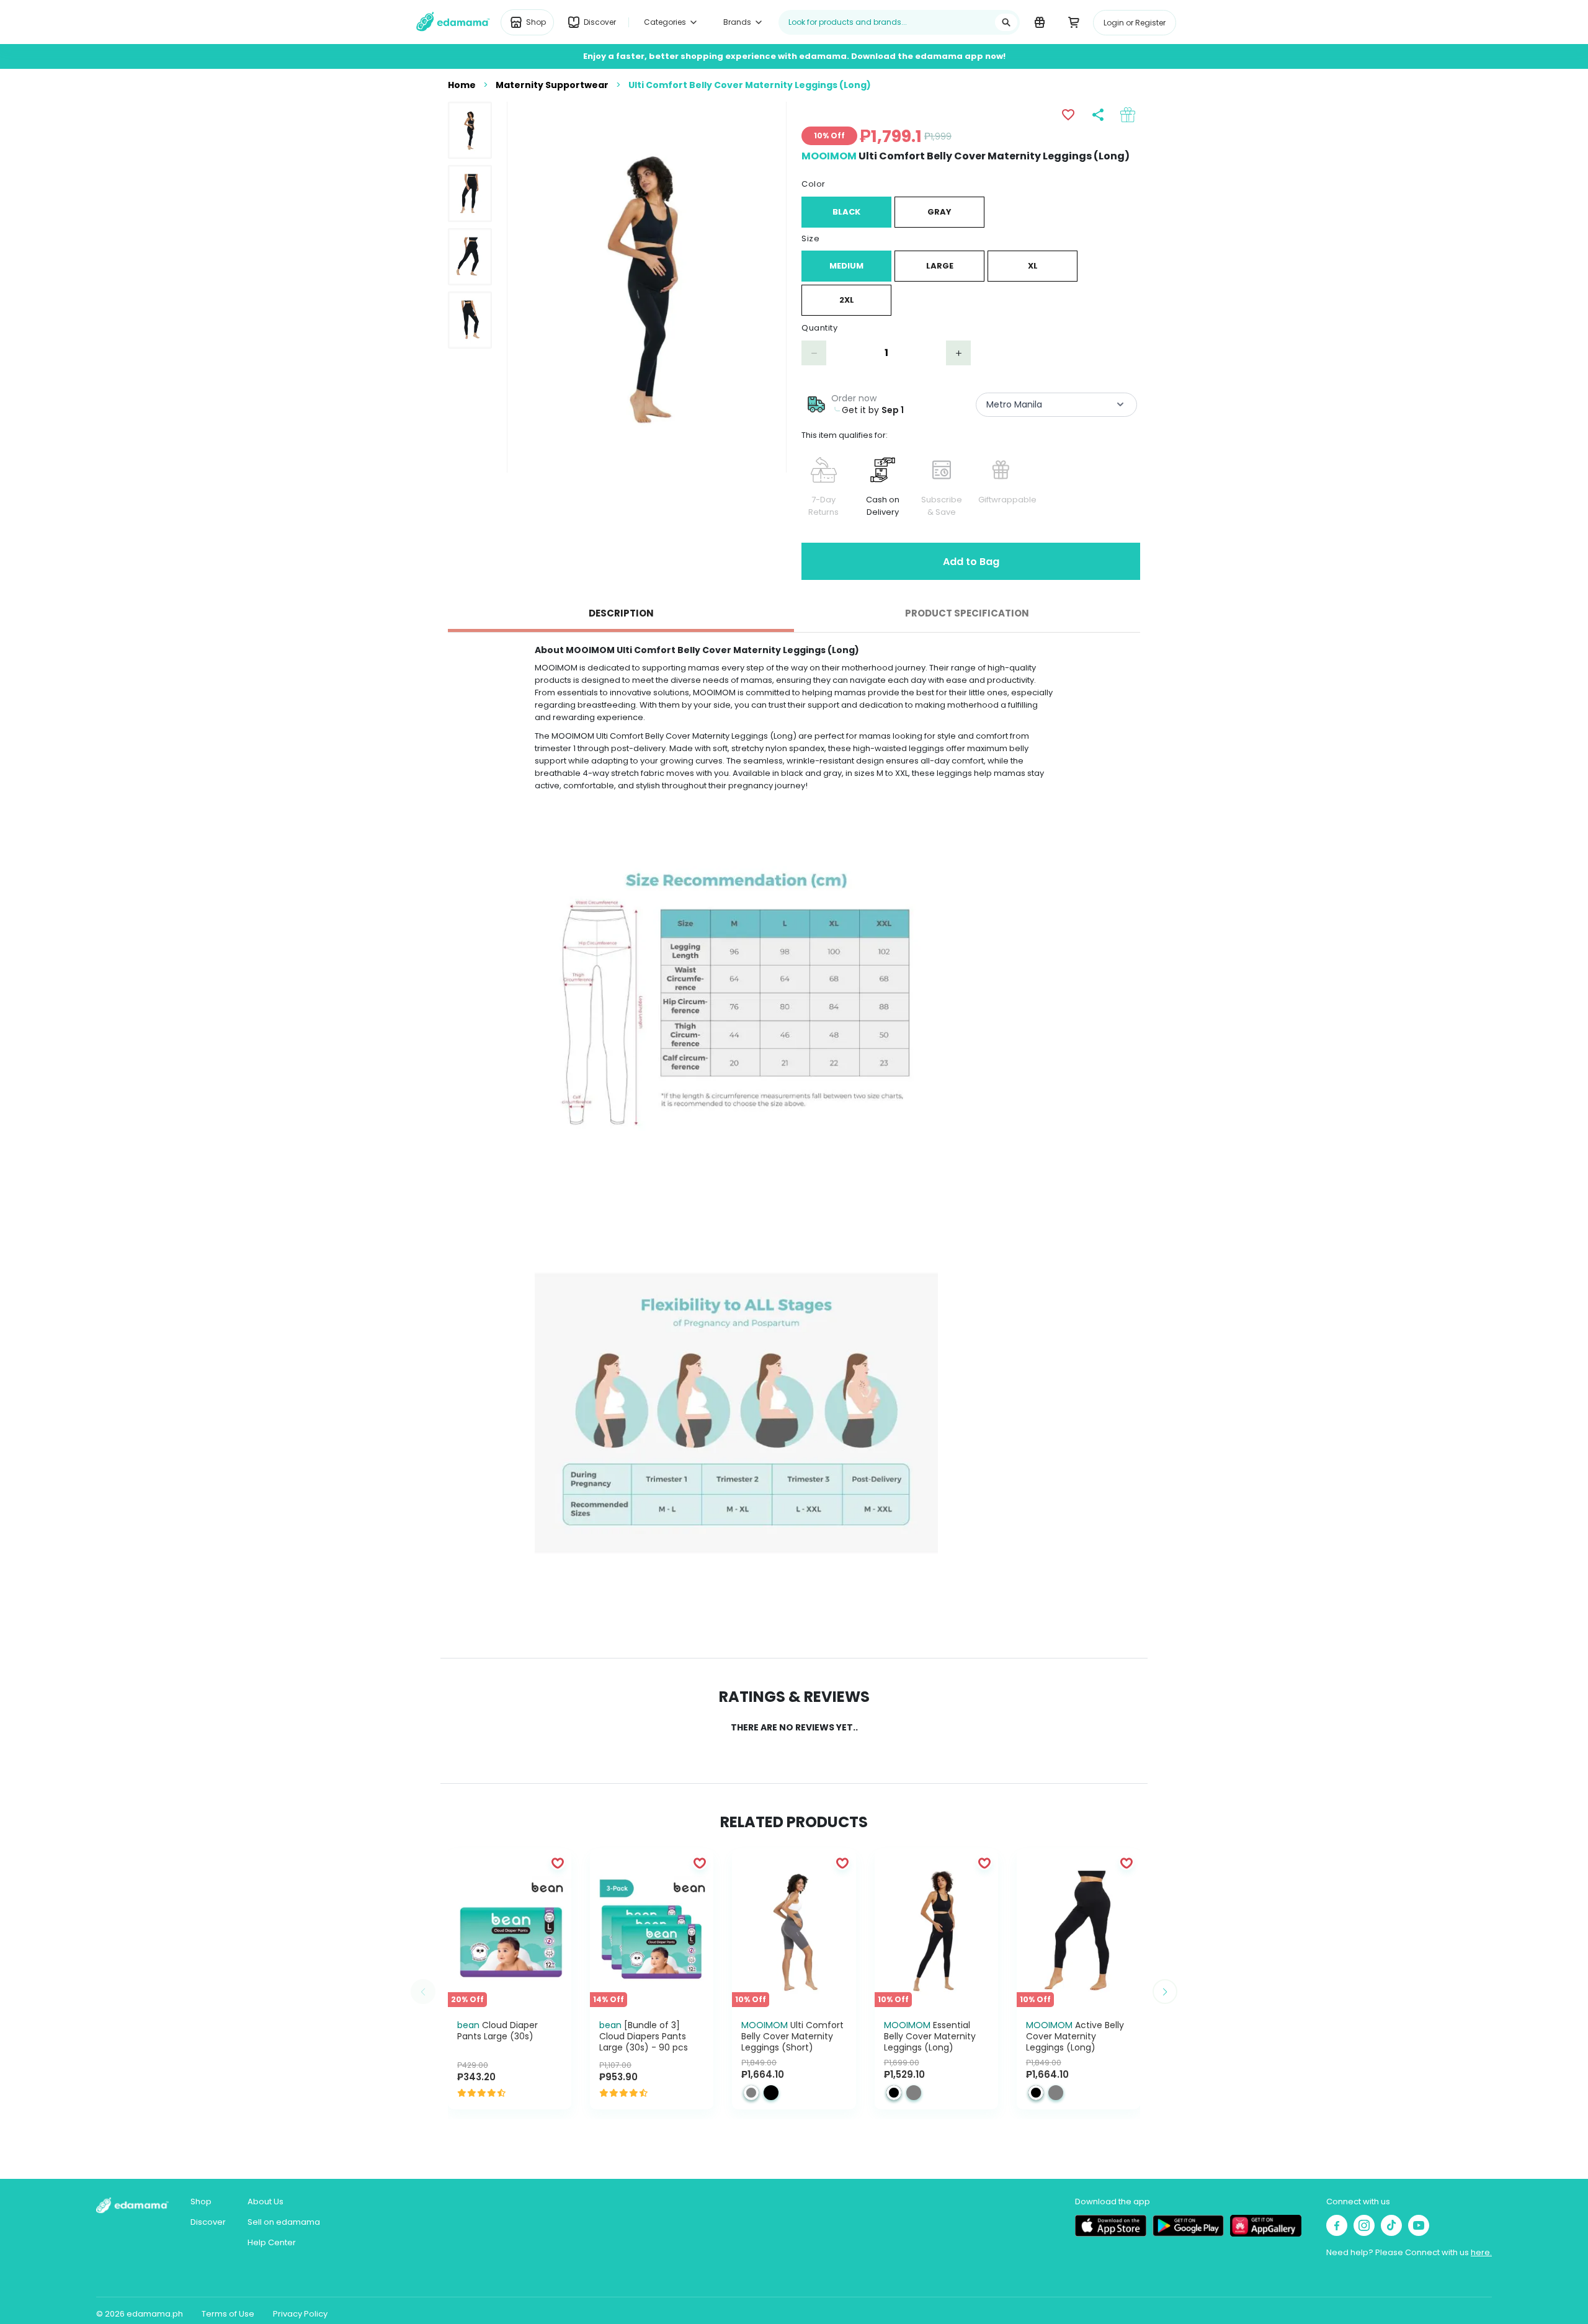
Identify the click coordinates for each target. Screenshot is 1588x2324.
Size (810, 238)
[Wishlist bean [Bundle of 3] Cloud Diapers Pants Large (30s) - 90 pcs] (700, 1863)
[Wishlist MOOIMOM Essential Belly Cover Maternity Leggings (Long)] (984, 1863)
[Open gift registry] (1039, 22)
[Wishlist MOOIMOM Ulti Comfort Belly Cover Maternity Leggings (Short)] (842, 1863)
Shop (201, 2202)
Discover (208, 2222)
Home (462, 85)
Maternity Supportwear (552, 85)
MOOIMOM (829, 156)
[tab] (621, 613)
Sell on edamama (284, 2222)
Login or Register (1135, 23)
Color (814, 184)
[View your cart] (1073, 22)
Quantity (819, 328)
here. (1481, 2252)
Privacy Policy (300, 2314)
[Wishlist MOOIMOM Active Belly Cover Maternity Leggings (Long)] (1126, 1863)
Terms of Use (228, 2314)
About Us (265, 2202)
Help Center (272, 2242)
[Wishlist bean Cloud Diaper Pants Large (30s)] (558, 1863)
